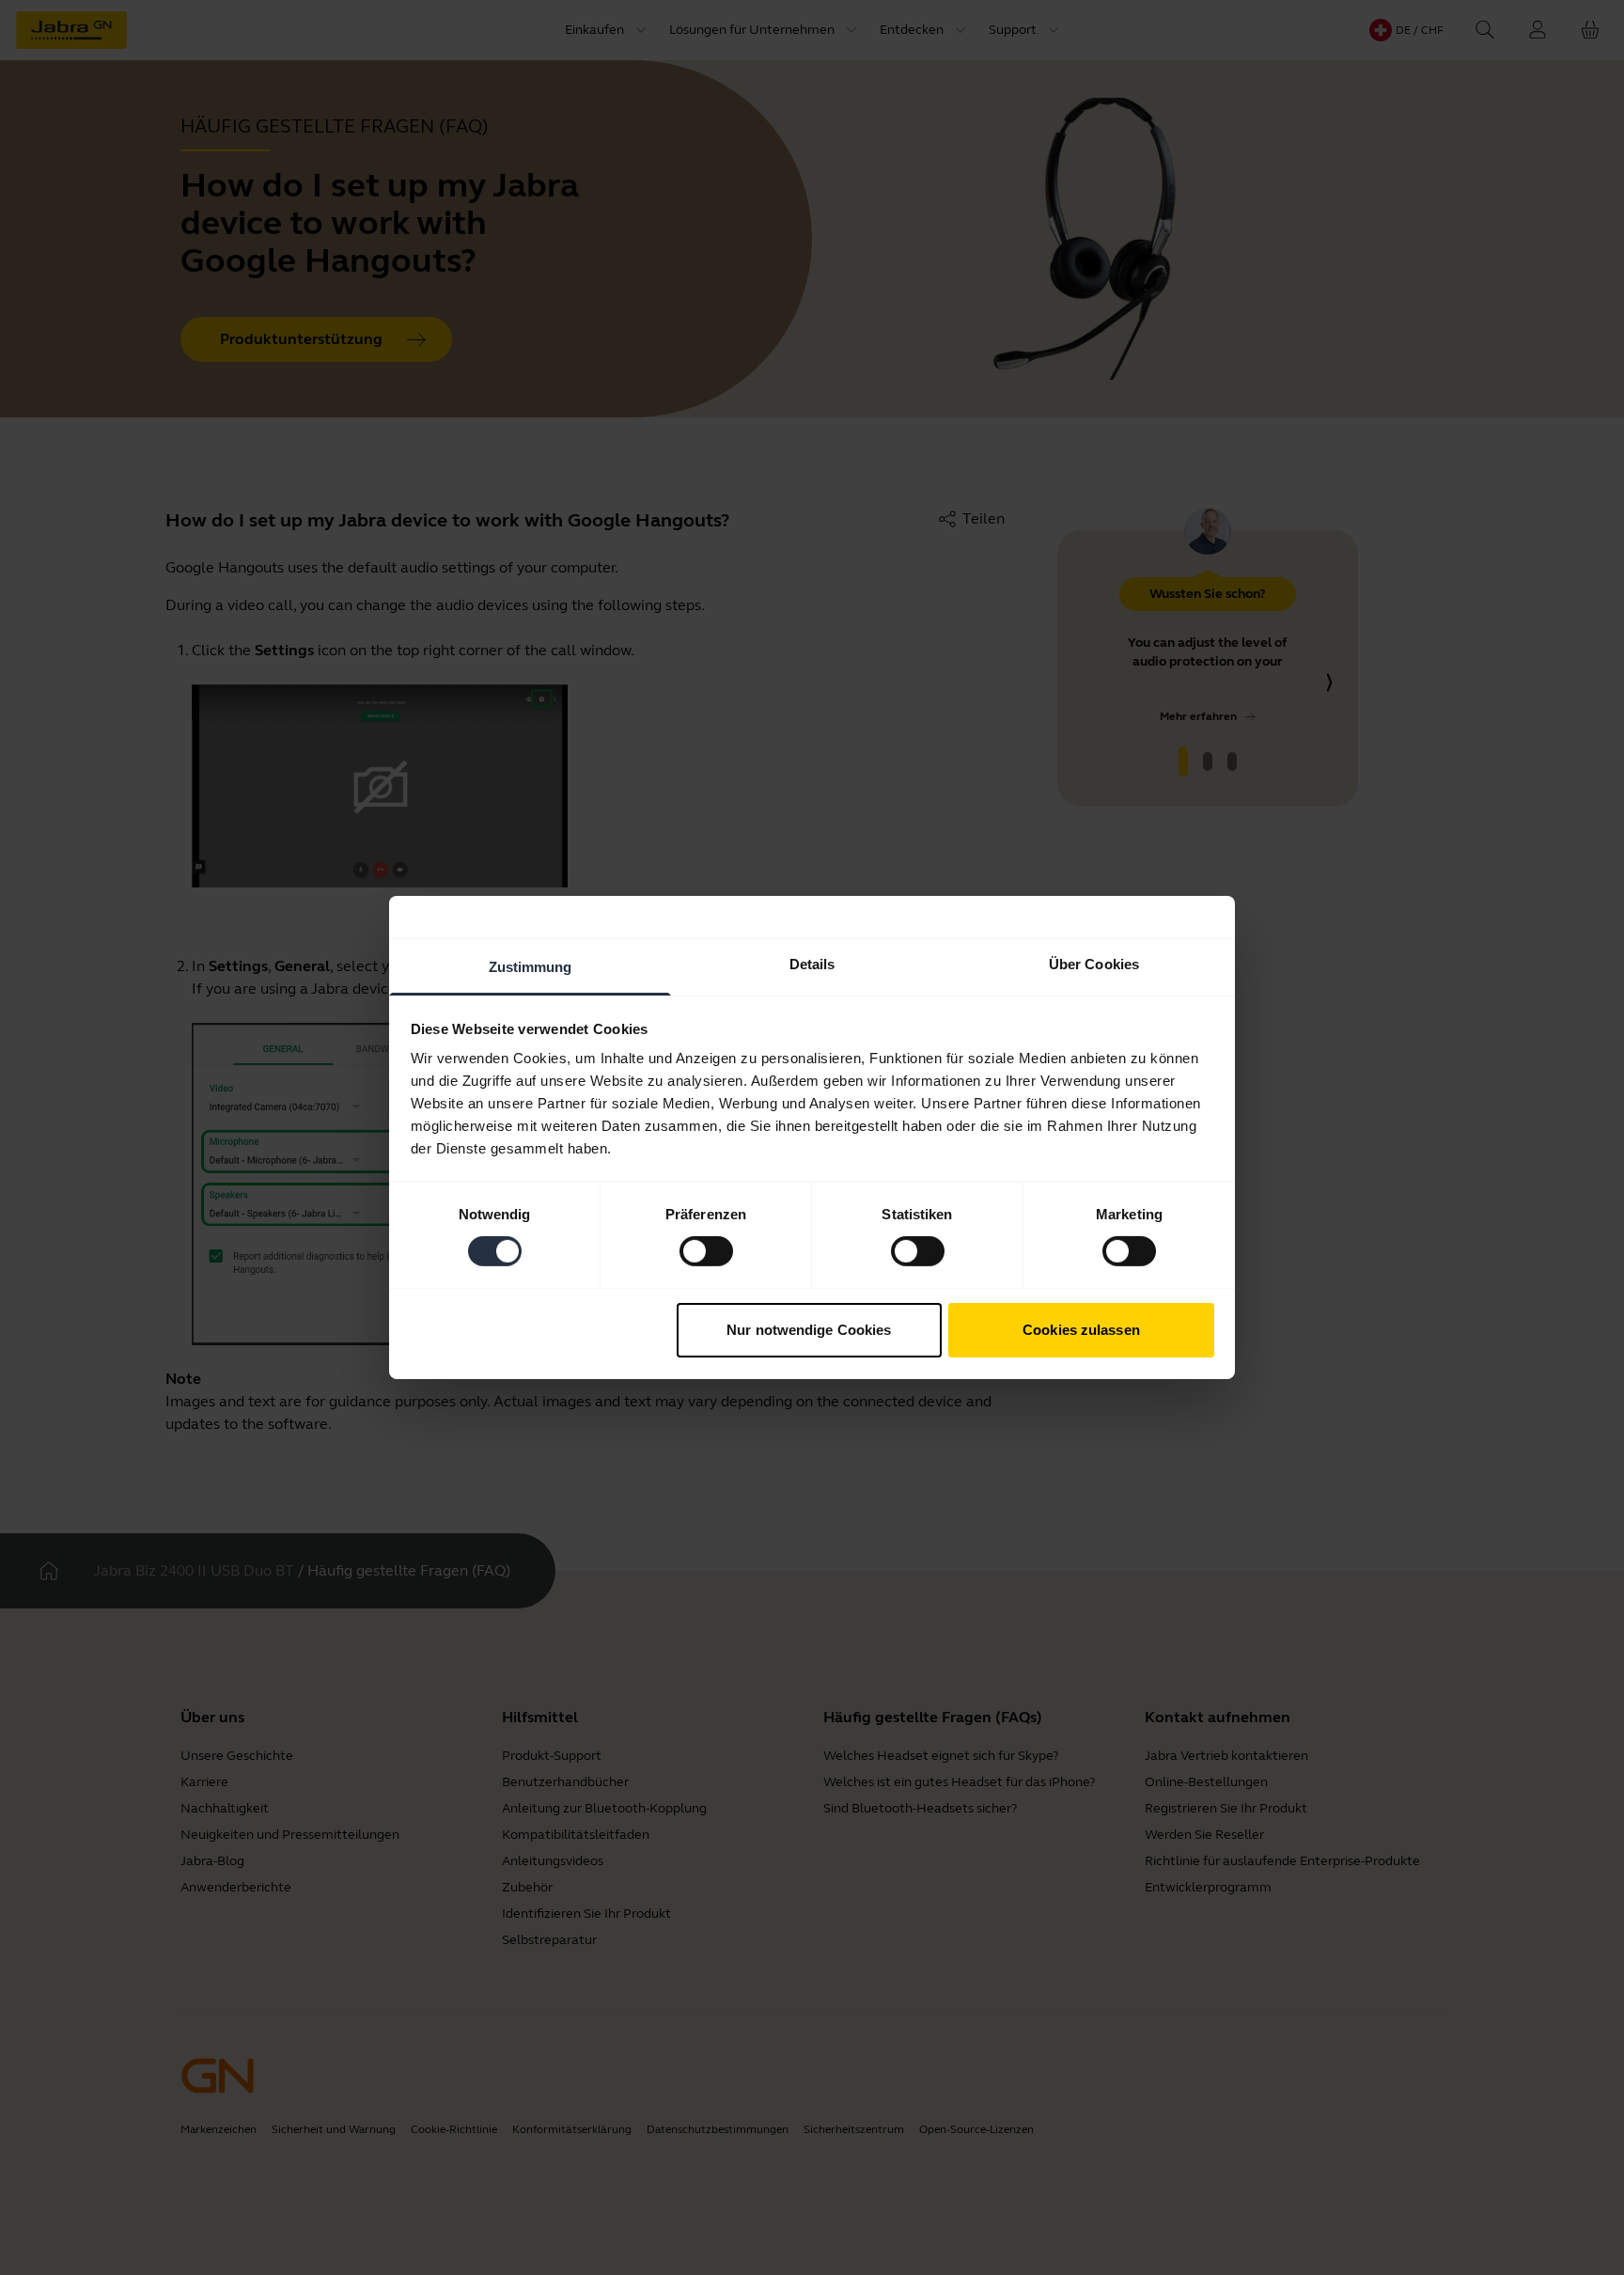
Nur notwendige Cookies (809, 1330)
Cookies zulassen (1081, 1330)
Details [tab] (812, 964)
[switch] (706, 1251)
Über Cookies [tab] (1094, 964)
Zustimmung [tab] (531, 967)
